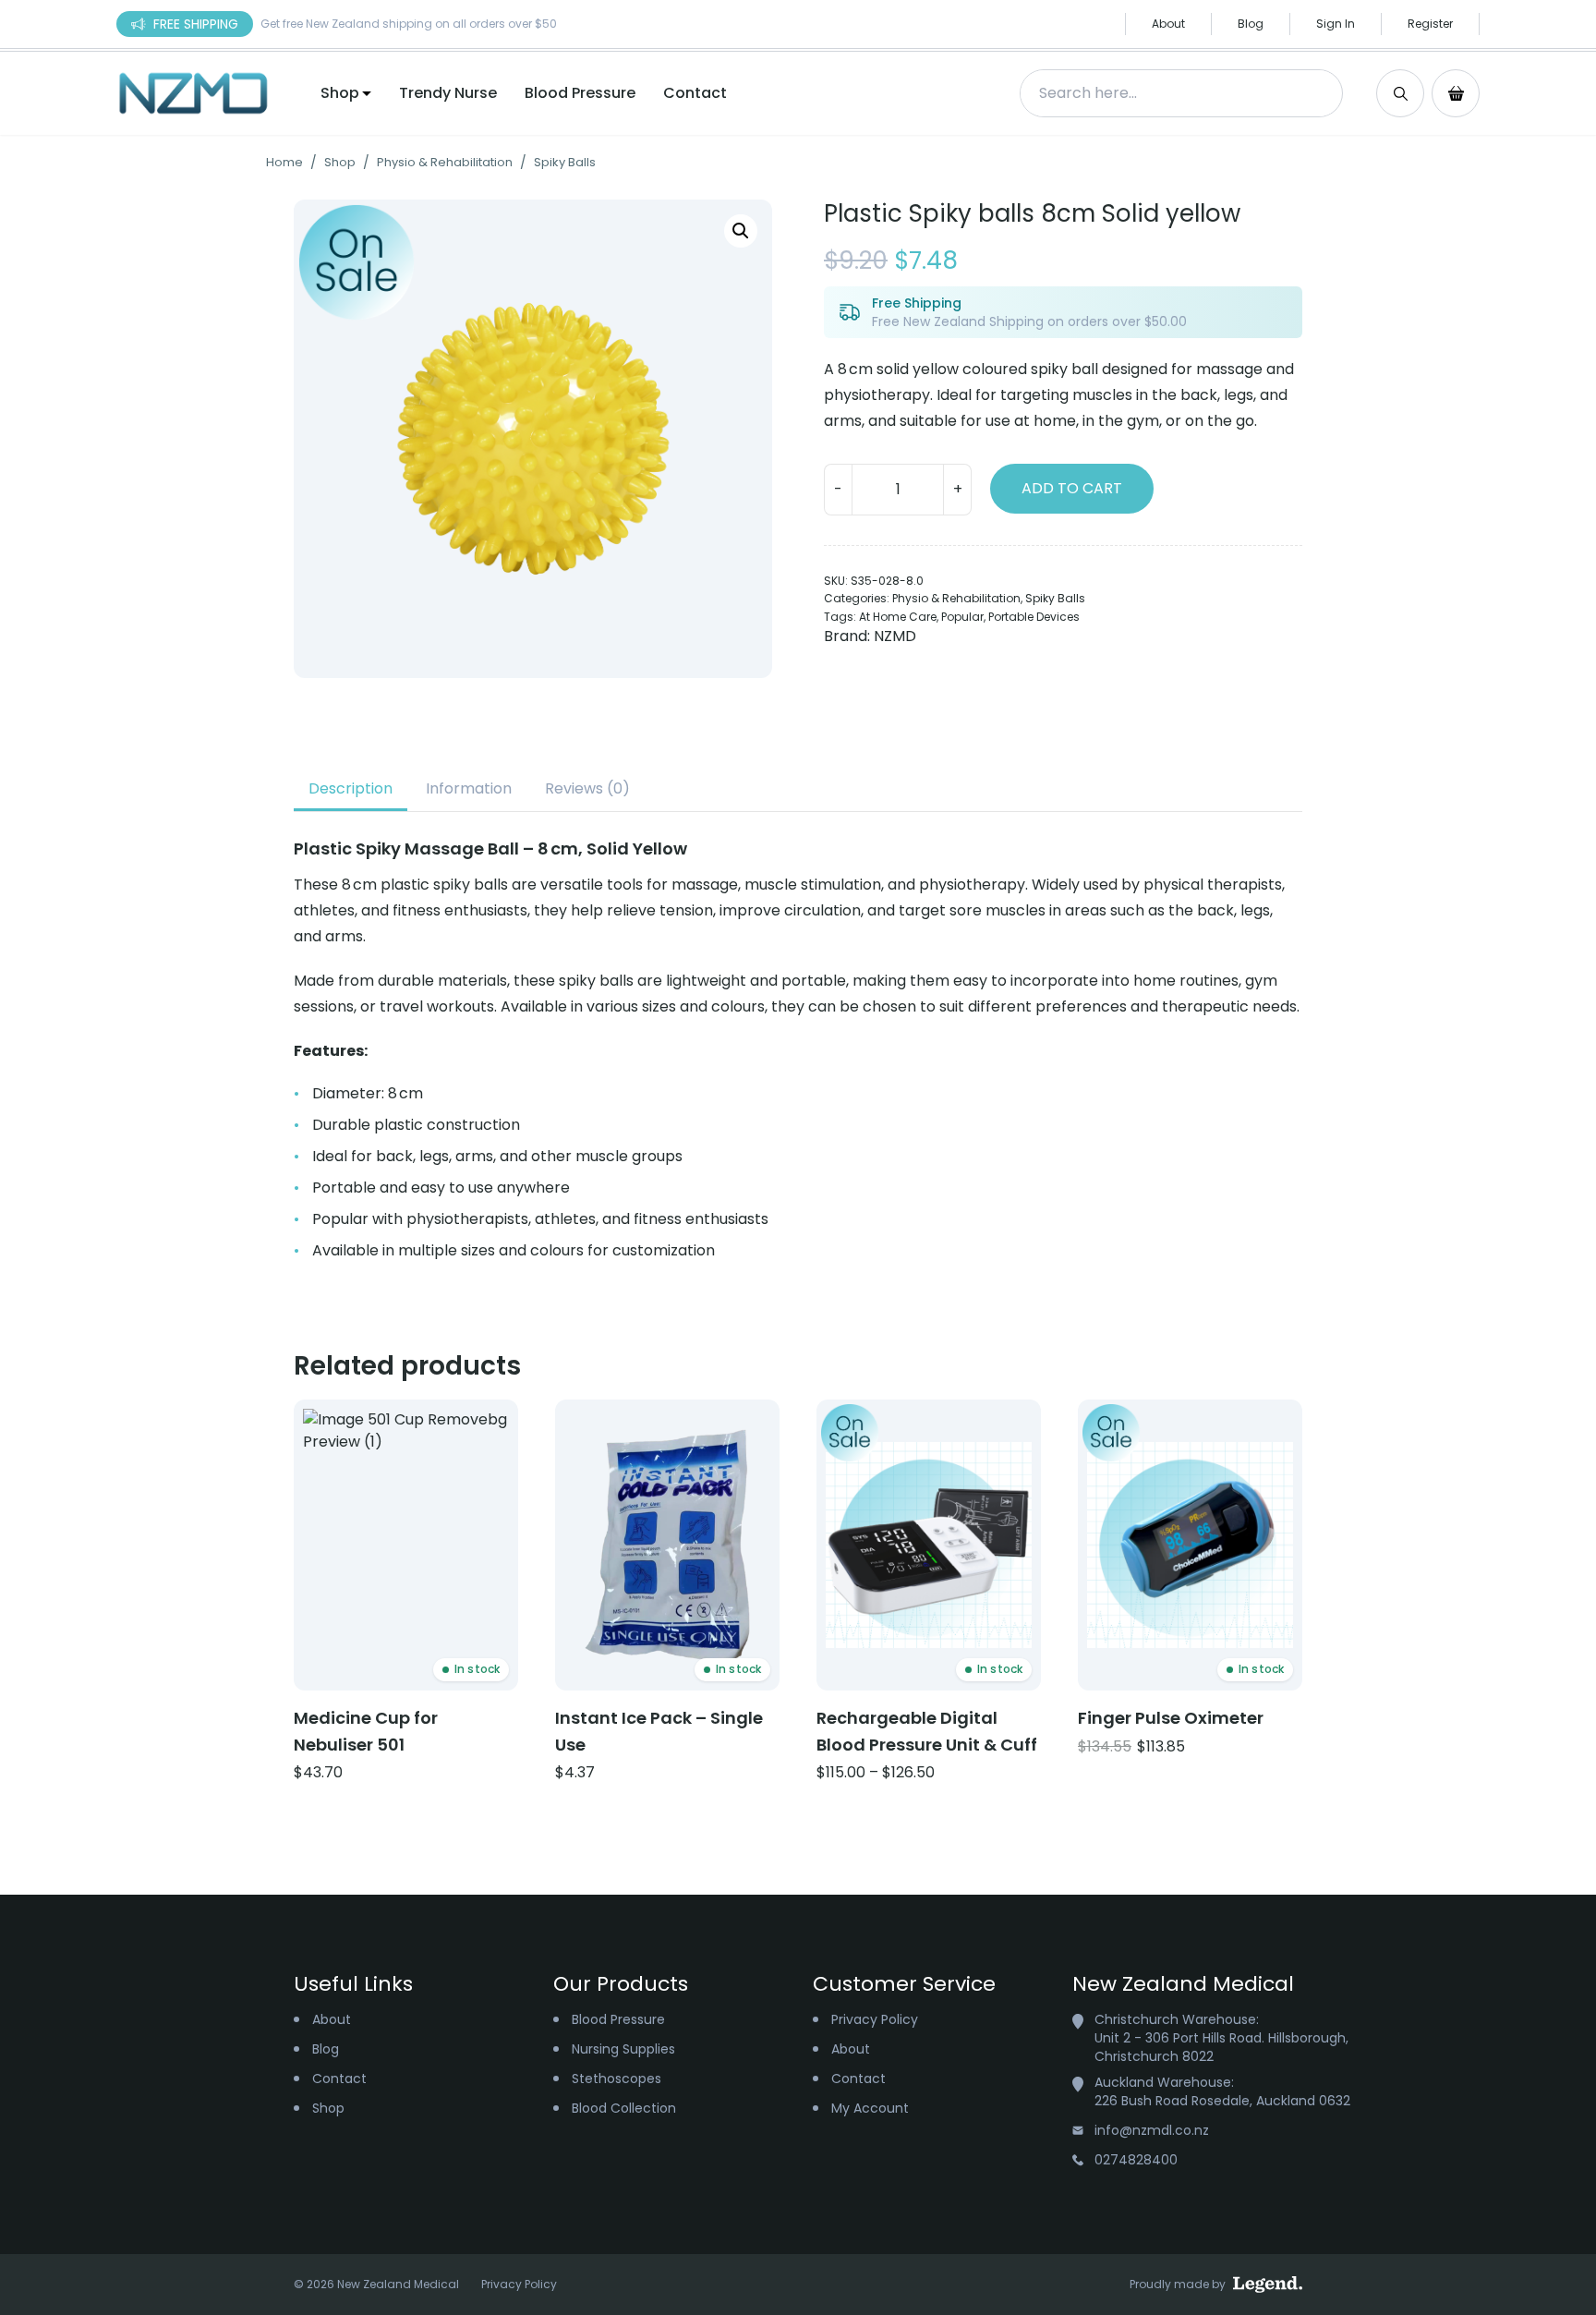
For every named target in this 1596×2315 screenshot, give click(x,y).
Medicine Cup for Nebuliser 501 (366, 1731)
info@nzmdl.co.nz (1152, 2130)
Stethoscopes (617, 2079)
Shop (340, 93)
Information (469, 788)
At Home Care (898, 617)
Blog (1251, 24)
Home (284, 162)
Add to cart (1072, 488)
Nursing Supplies (623, 2049)
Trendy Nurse (448, 93)
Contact (695, 93)
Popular (962, 617)
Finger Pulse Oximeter (1171, 1718)
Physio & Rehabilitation (445, 162)
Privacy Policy (875, 2019)
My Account (870, 2108)
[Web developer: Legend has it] (1268, 2285)
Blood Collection (624, 2108)
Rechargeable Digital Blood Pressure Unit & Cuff (927, 1731)
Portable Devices (1034, 617)
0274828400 (1136, 2160)
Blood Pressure (580, 93)
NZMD (895, 636)
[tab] (351, 789)
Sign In (1336, 24)
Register (1430, 24)
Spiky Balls (565, 162)
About (1168, 24)
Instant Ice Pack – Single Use (659, 1731)
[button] (741, 231)
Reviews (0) (587, 788)
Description (351, 788)
